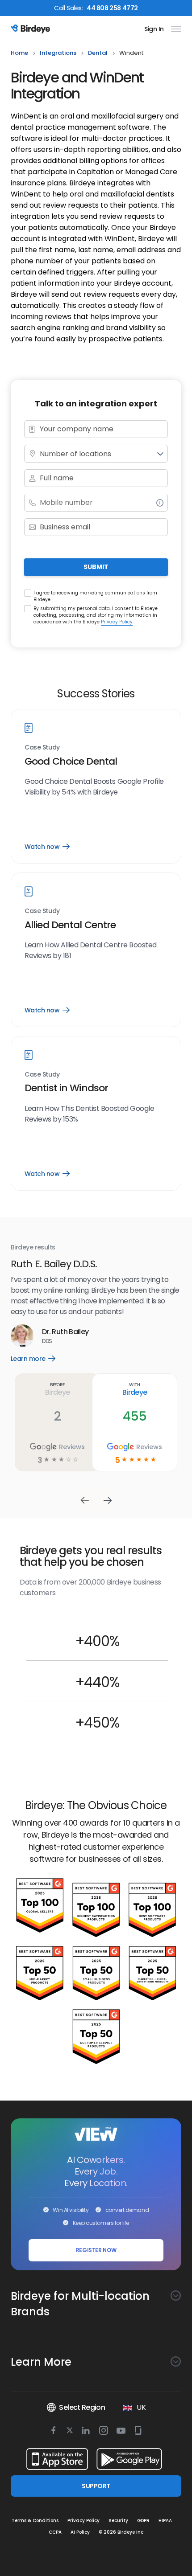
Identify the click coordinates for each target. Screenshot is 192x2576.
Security (118, 2521)
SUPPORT (96, 2486)
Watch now (47, 847)
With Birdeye (135, 1389)
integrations (58, 53)
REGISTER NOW (96, 2250)
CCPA (55, 2532)
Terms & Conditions (35, 2521)
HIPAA (165, 2521)
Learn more (40, 1359)
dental (98, 53)
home (19, 53)
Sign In (154, 29)
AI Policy (80, 2532)
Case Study (42, 747)
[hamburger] (174, 29)
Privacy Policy (117, 622)
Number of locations (75, 454)
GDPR (143, 2521)
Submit (96, 567)
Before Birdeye (57, 1389)
